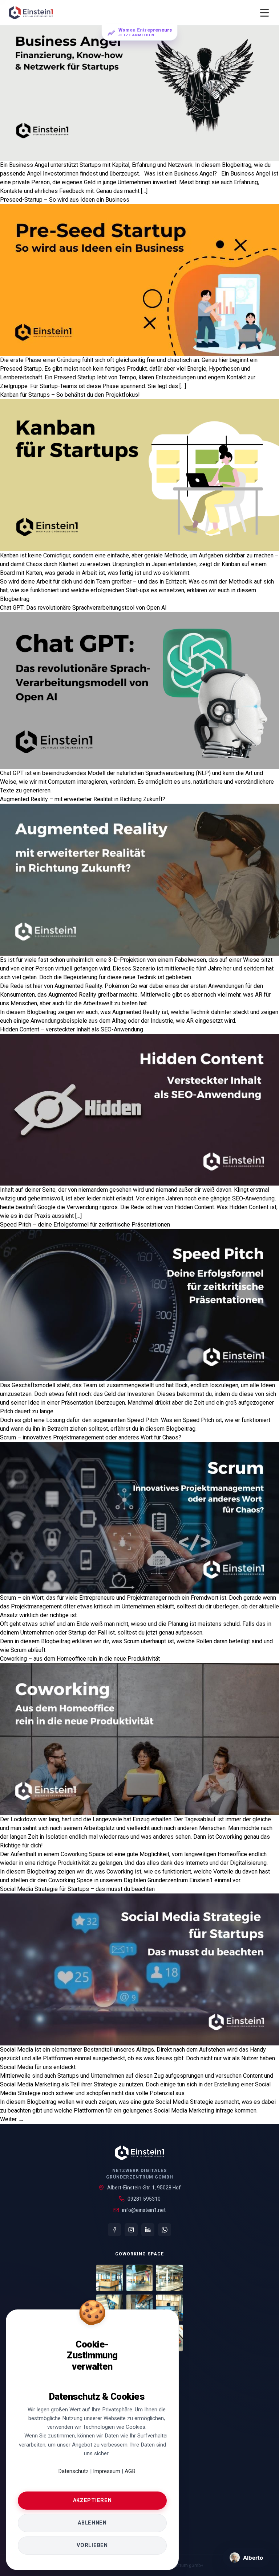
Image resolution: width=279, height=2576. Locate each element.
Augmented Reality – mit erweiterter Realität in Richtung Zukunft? (83, 799)
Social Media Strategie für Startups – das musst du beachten (77, 1889)
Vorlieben (92, 2545)
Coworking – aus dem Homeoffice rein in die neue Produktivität (80, 1659)
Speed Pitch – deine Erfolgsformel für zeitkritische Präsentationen (85, 1225)
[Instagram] (131, 2230)
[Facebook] (114, 2230)
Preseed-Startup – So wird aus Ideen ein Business (65, 200)
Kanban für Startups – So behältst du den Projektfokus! (70, 395)
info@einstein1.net (144, 2210)
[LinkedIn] (148, 2230)
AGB (130, 2471)
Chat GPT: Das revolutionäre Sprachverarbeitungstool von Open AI (83, 608)
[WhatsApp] (165, 2230)
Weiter (12, 2119)
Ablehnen (92, 2523)
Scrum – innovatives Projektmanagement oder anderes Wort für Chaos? (91, 1437)
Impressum (107, 2471)
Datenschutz (73, 2471)
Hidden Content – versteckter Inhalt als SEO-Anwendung (72, 1029)
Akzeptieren (92, 2500)
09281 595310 (144, 2199)
